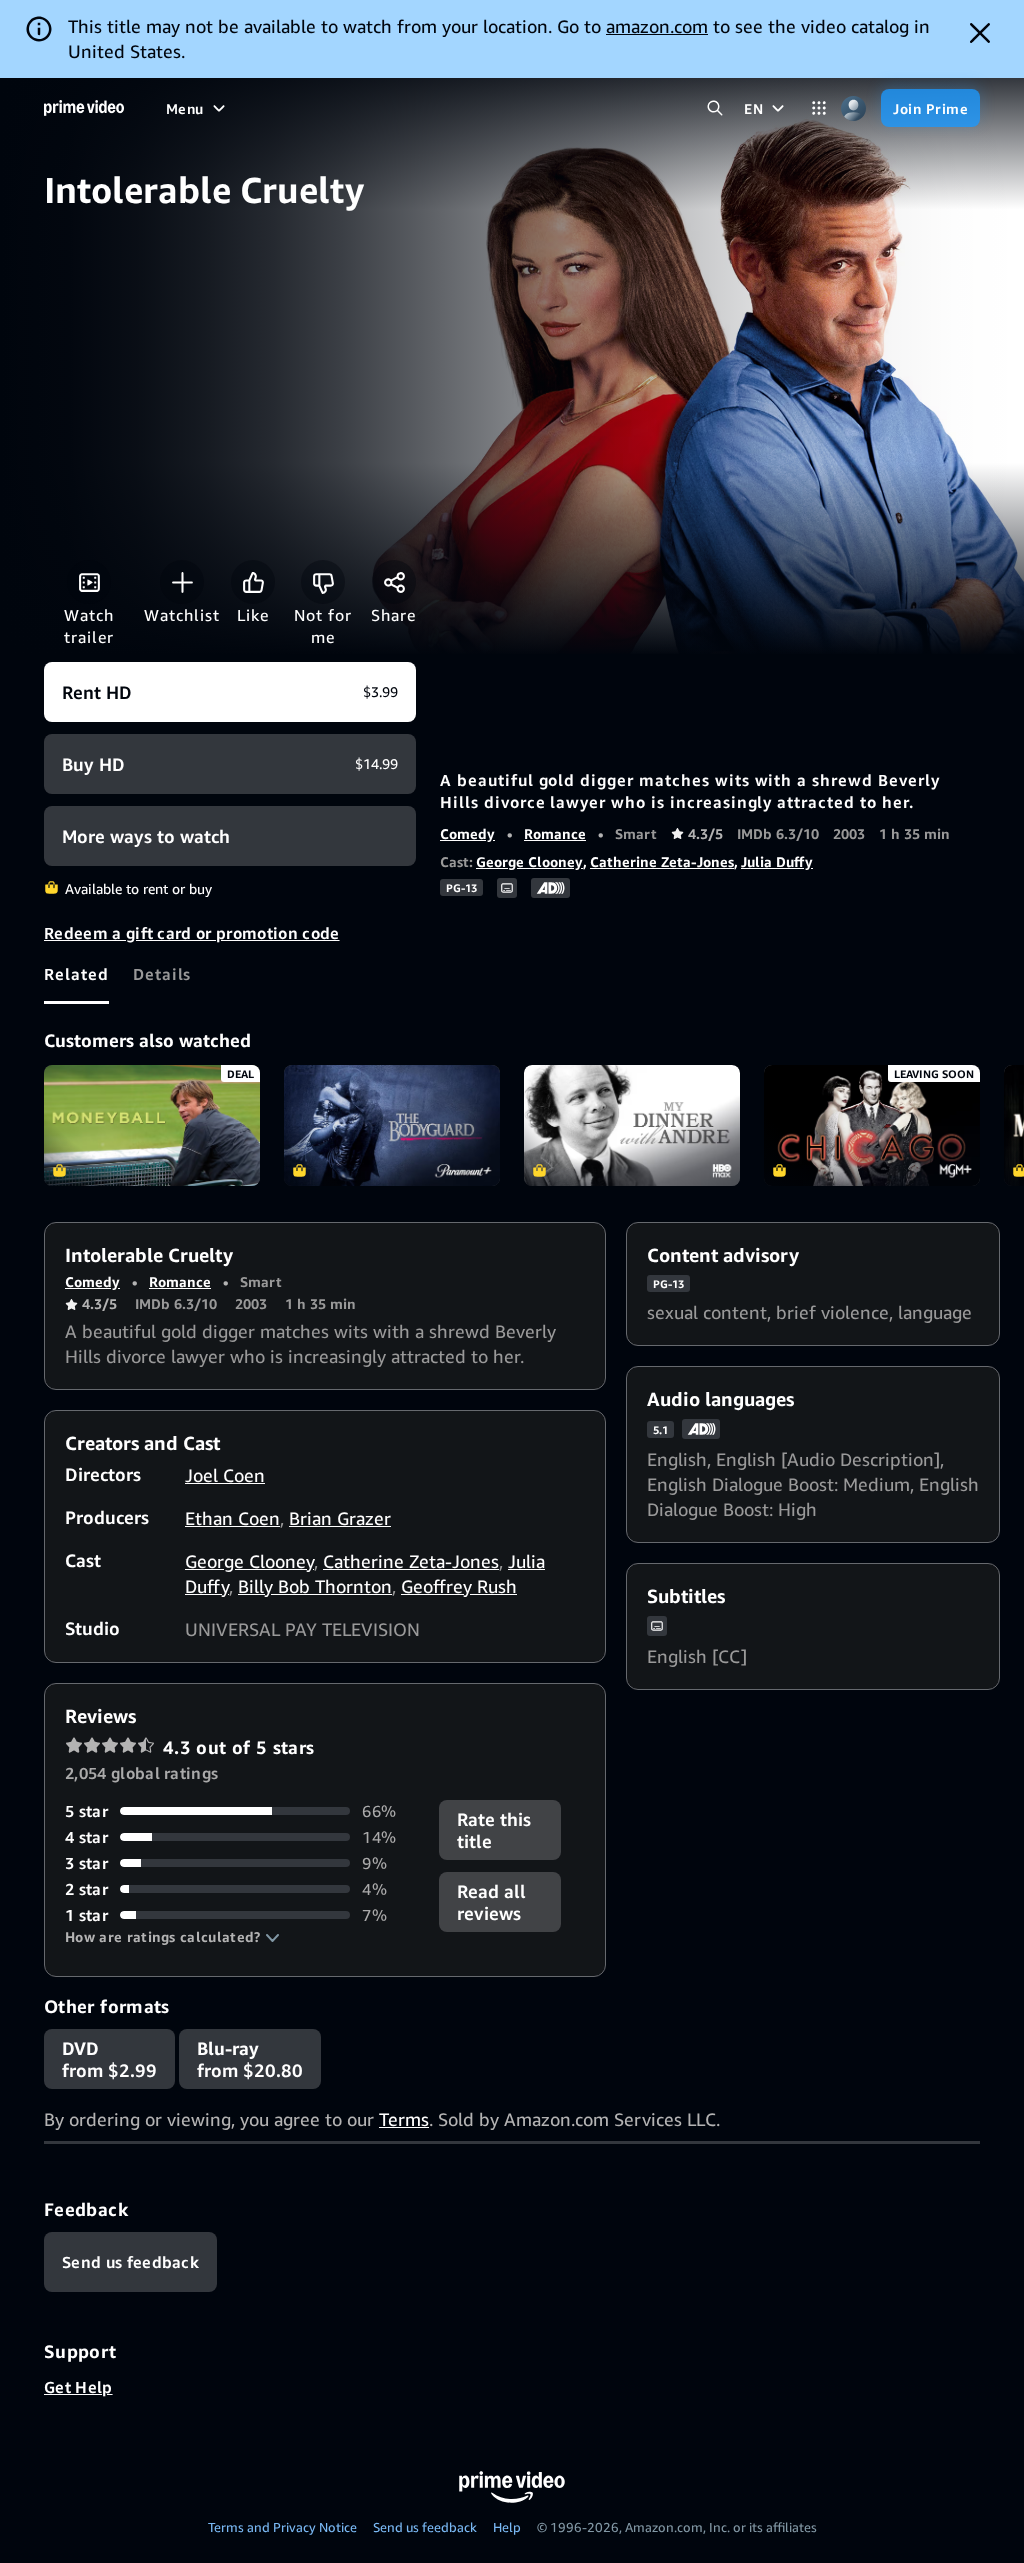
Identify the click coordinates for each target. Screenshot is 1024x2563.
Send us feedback (425, 2527)
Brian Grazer (340, 1518)
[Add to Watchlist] (182, 582)
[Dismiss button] (980, 33)
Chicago (872, 1126)
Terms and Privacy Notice (282, 2527)
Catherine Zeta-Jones (662, 861)
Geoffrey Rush (459, 1586)
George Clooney (529, 861)
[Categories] (818, 108)
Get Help (78, 2387)
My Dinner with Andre (632, 1126)
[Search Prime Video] (714, 108)
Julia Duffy (777, 861)
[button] (172, 1937)
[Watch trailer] (89, 582)
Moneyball (152, 1126)
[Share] (394, 582)
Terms (404, 2119)
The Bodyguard (392, 1126)
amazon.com (657, 26)
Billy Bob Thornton (315, 1586)
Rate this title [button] (494, 1830)
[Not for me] (323, 582)
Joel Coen (225, 1475)
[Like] (253, 582)
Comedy (467, 833)
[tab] (76, 974)
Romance (555, 833)
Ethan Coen (232, 1518)
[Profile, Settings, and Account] (853, 108)
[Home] (84, 108)
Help (507, 2527)
